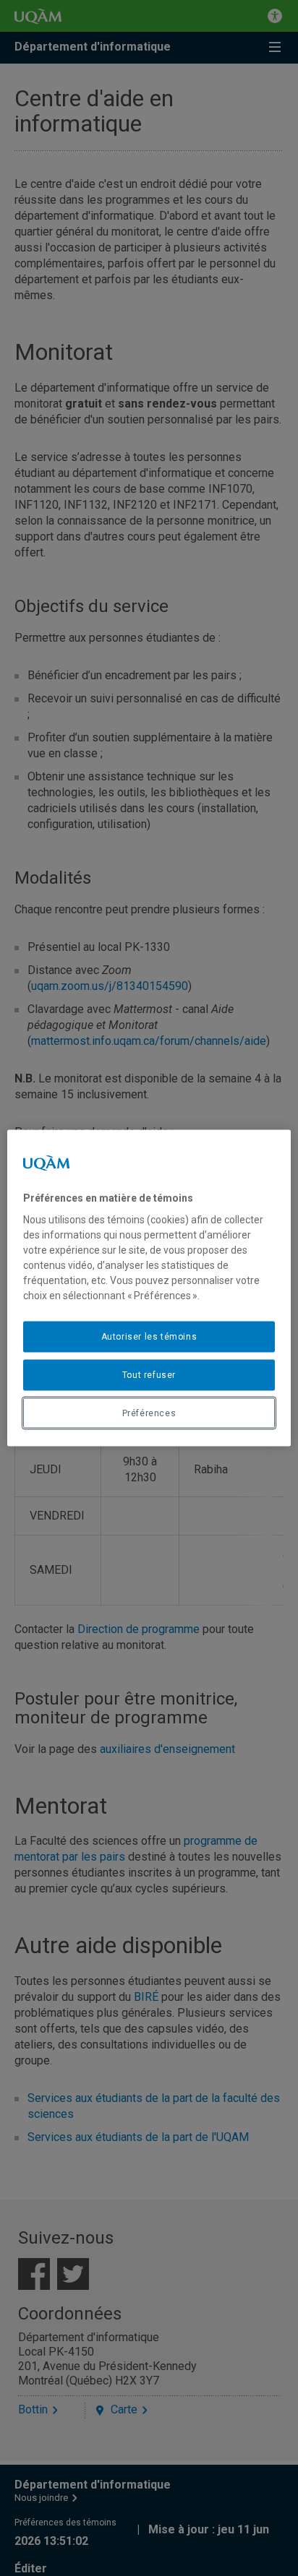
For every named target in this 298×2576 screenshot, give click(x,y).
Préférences (149, 1413)
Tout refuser (149, 1374)
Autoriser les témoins (149, 1337)
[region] (149, 1288)
